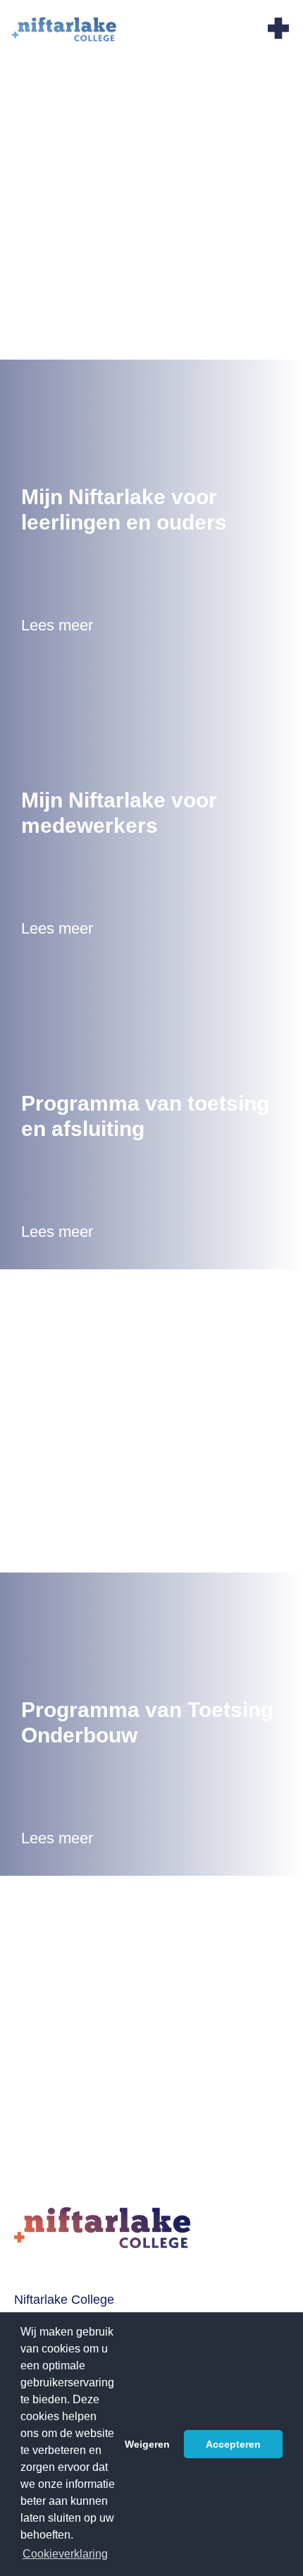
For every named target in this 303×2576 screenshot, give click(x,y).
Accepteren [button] (233, 2444)
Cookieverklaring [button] (65, 2554)
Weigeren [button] (147, 2444)
